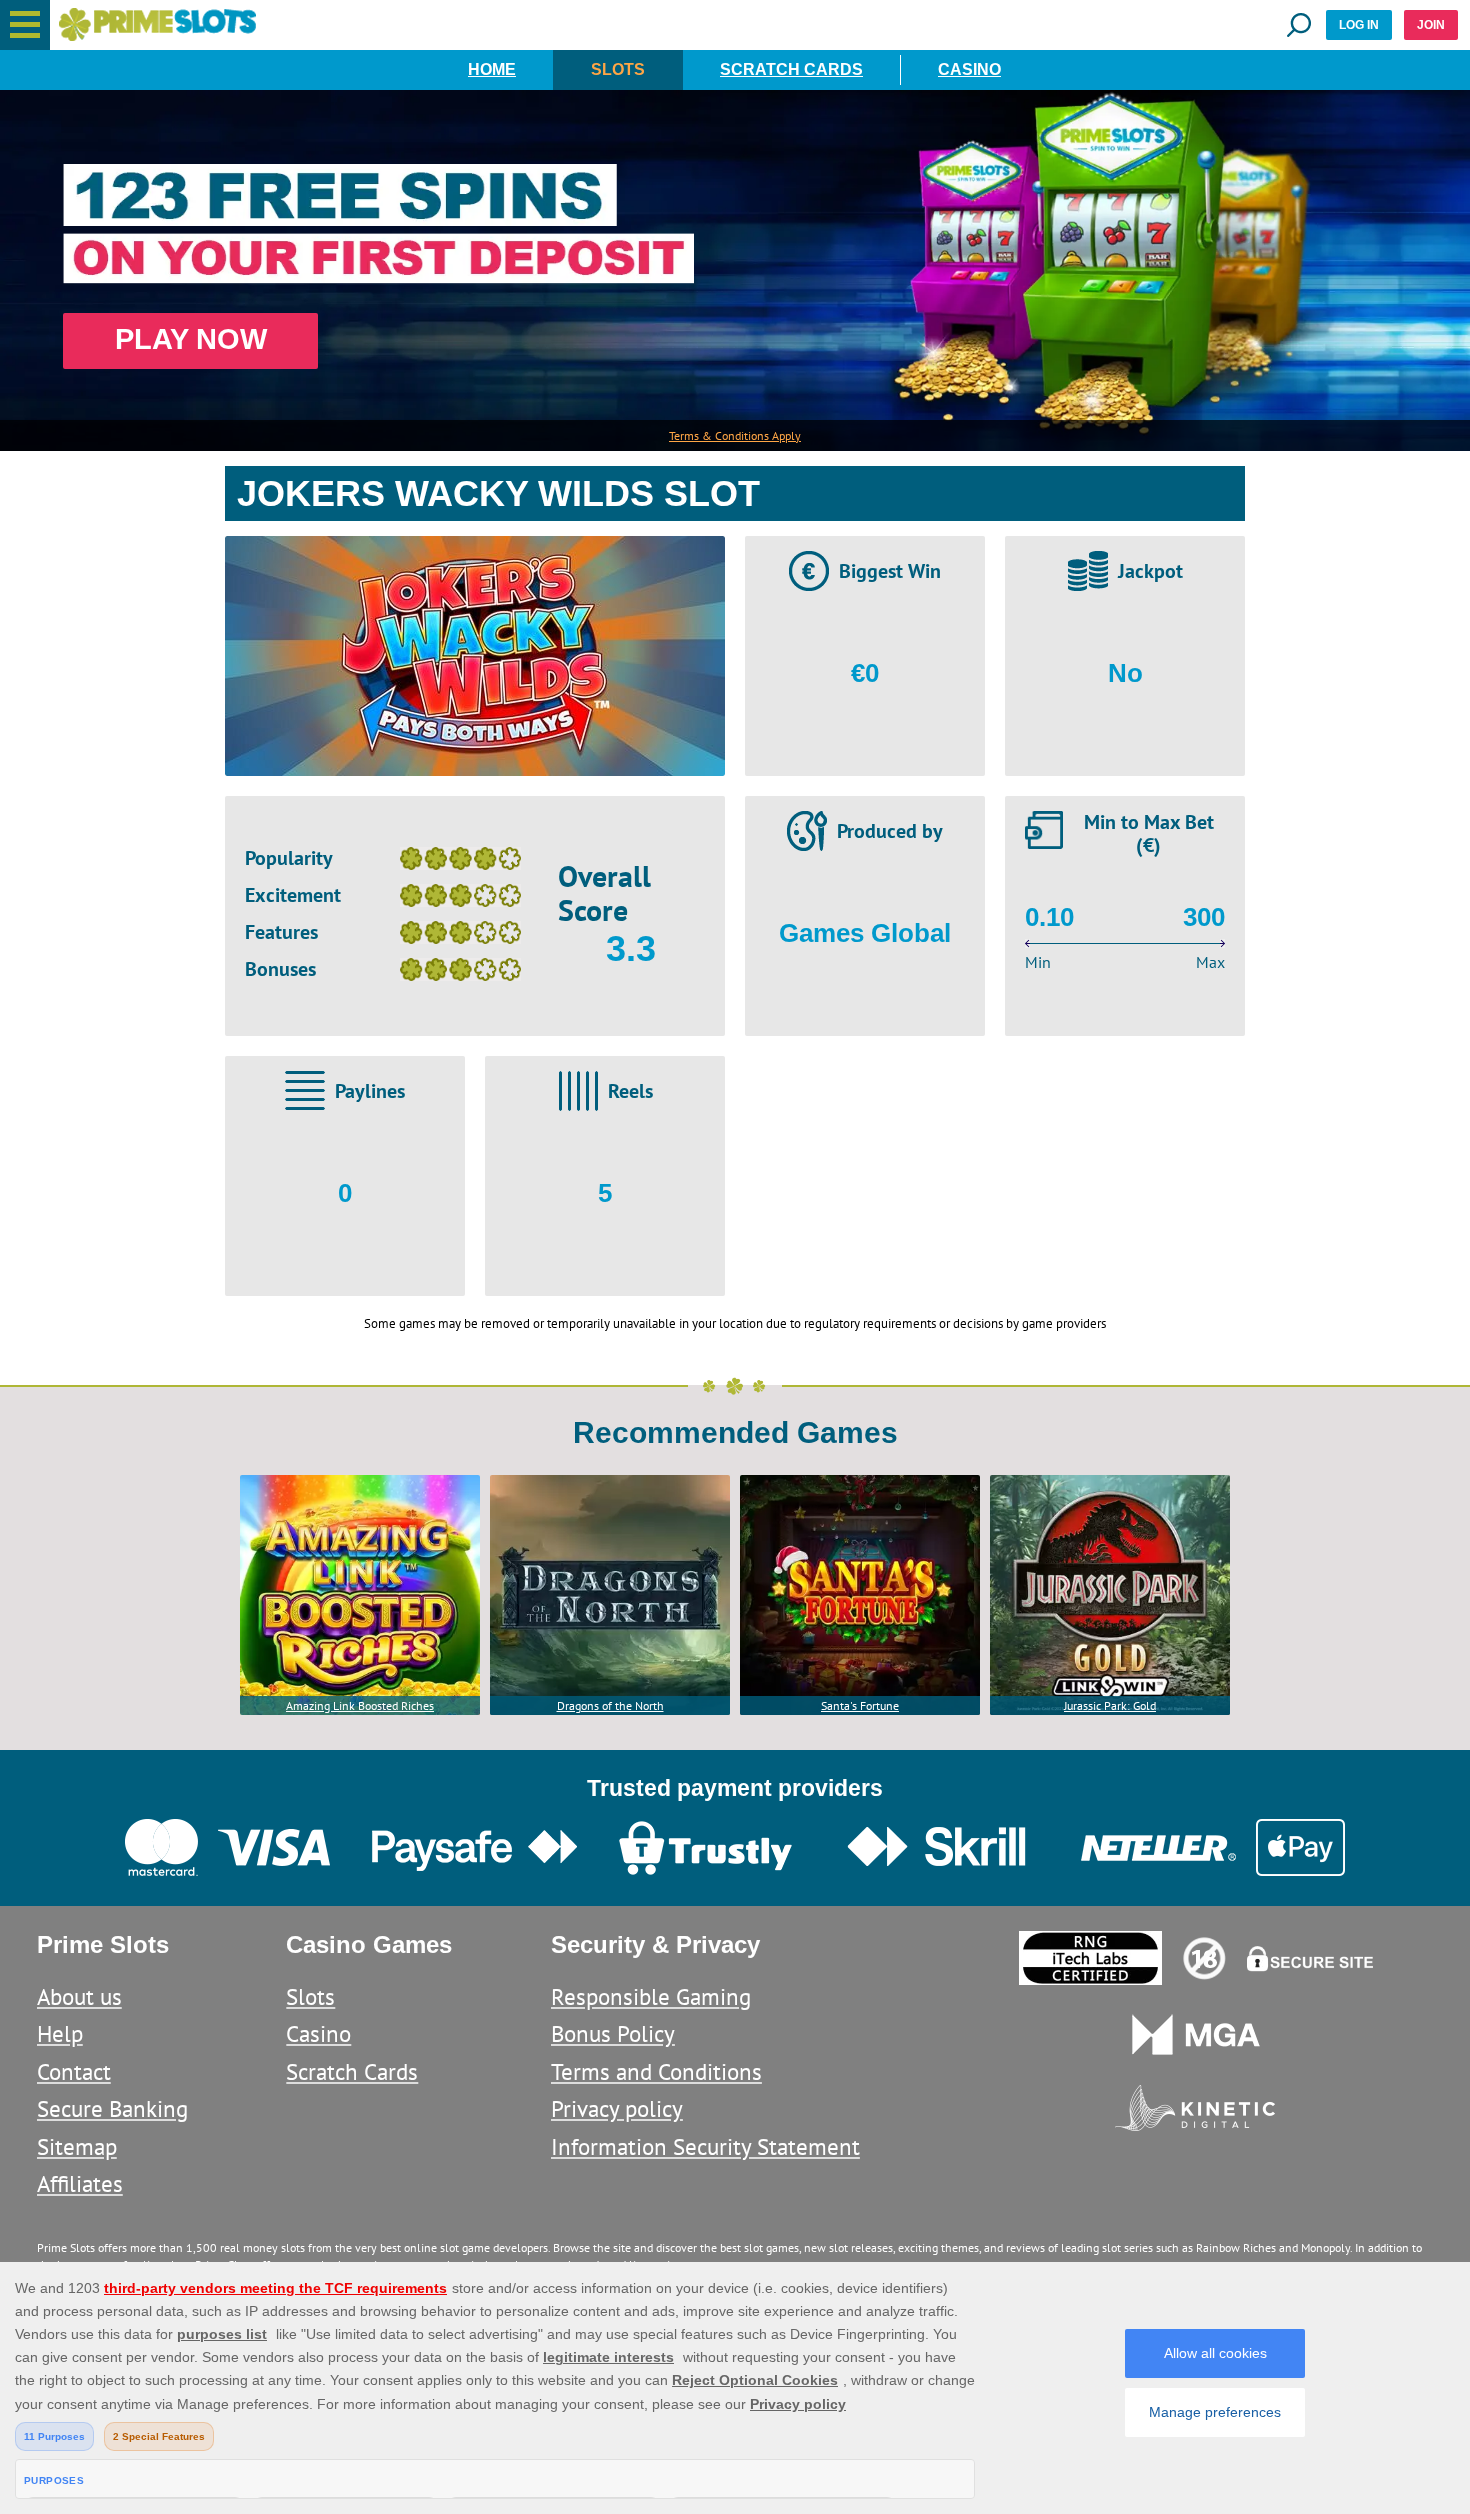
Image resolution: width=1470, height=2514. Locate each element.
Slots (618, 69)
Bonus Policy (613, 2033)
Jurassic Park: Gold (1110, 1705)
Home (492, 69)
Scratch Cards (791, 69)
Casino (969, 69)
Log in (1359, 25)
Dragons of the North (610, 1705)
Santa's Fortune (860, 1705)
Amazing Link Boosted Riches (360, 1705)
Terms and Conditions (656, 2071)
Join (1431, 25)
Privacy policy (617, 2108)
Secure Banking (112, 2108)
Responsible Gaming (651, 1996)
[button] (25, 25)
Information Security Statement (705, 2146)
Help (60, 2033)
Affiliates (80, 2183)
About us (79, 1996)
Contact (74, 2071)
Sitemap (77, 2146)
